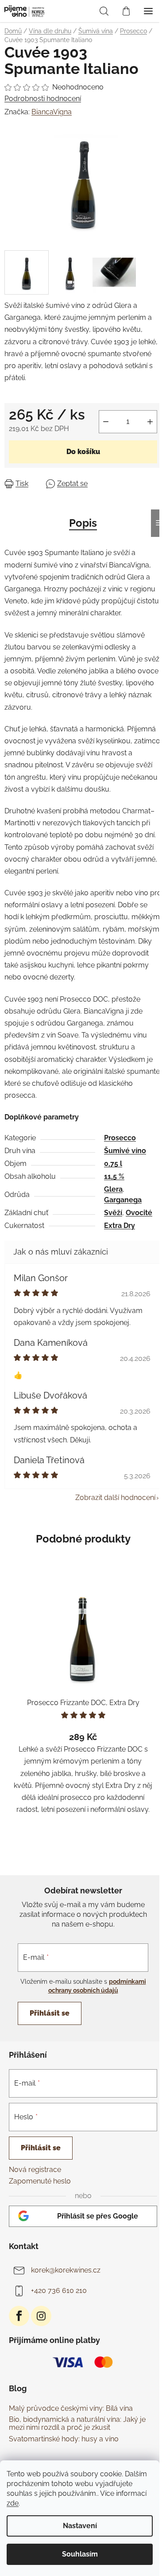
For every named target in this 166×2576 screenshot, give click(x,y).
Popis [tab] (83, 523)
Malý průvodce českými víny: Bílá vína (71, 2409)
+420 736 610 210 (59, 2290)
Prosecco (120, 1138)
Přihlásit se (50, 2013)
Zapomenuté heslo (40, 2181)
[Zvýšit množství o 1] (150, 422)
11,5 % (114, 1176)
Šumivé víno (125, 1151)
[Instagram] (41, 2316)
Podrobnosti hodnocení (43, 99)
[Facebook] (19, 2316)
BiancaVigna (52, 112)
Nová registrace (35, 2170)
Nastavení (80, 2526)
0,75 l (113, 1164)
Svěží (113, 1213)
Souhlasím (80, 2554)
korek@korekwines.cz (66, 2270)
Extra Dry (120, 1226)
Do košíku (83, 452)
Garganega (123, 1200)
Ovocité (139, 1213)
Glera (113, 1189)
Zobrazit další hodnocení (115, 1498)
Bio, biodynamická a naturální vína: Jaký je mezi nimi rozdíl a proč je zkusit (77, 2423)
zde (13, 2503)
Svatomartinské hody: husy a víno (64, 2439)
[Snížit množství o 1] (106, 422)
